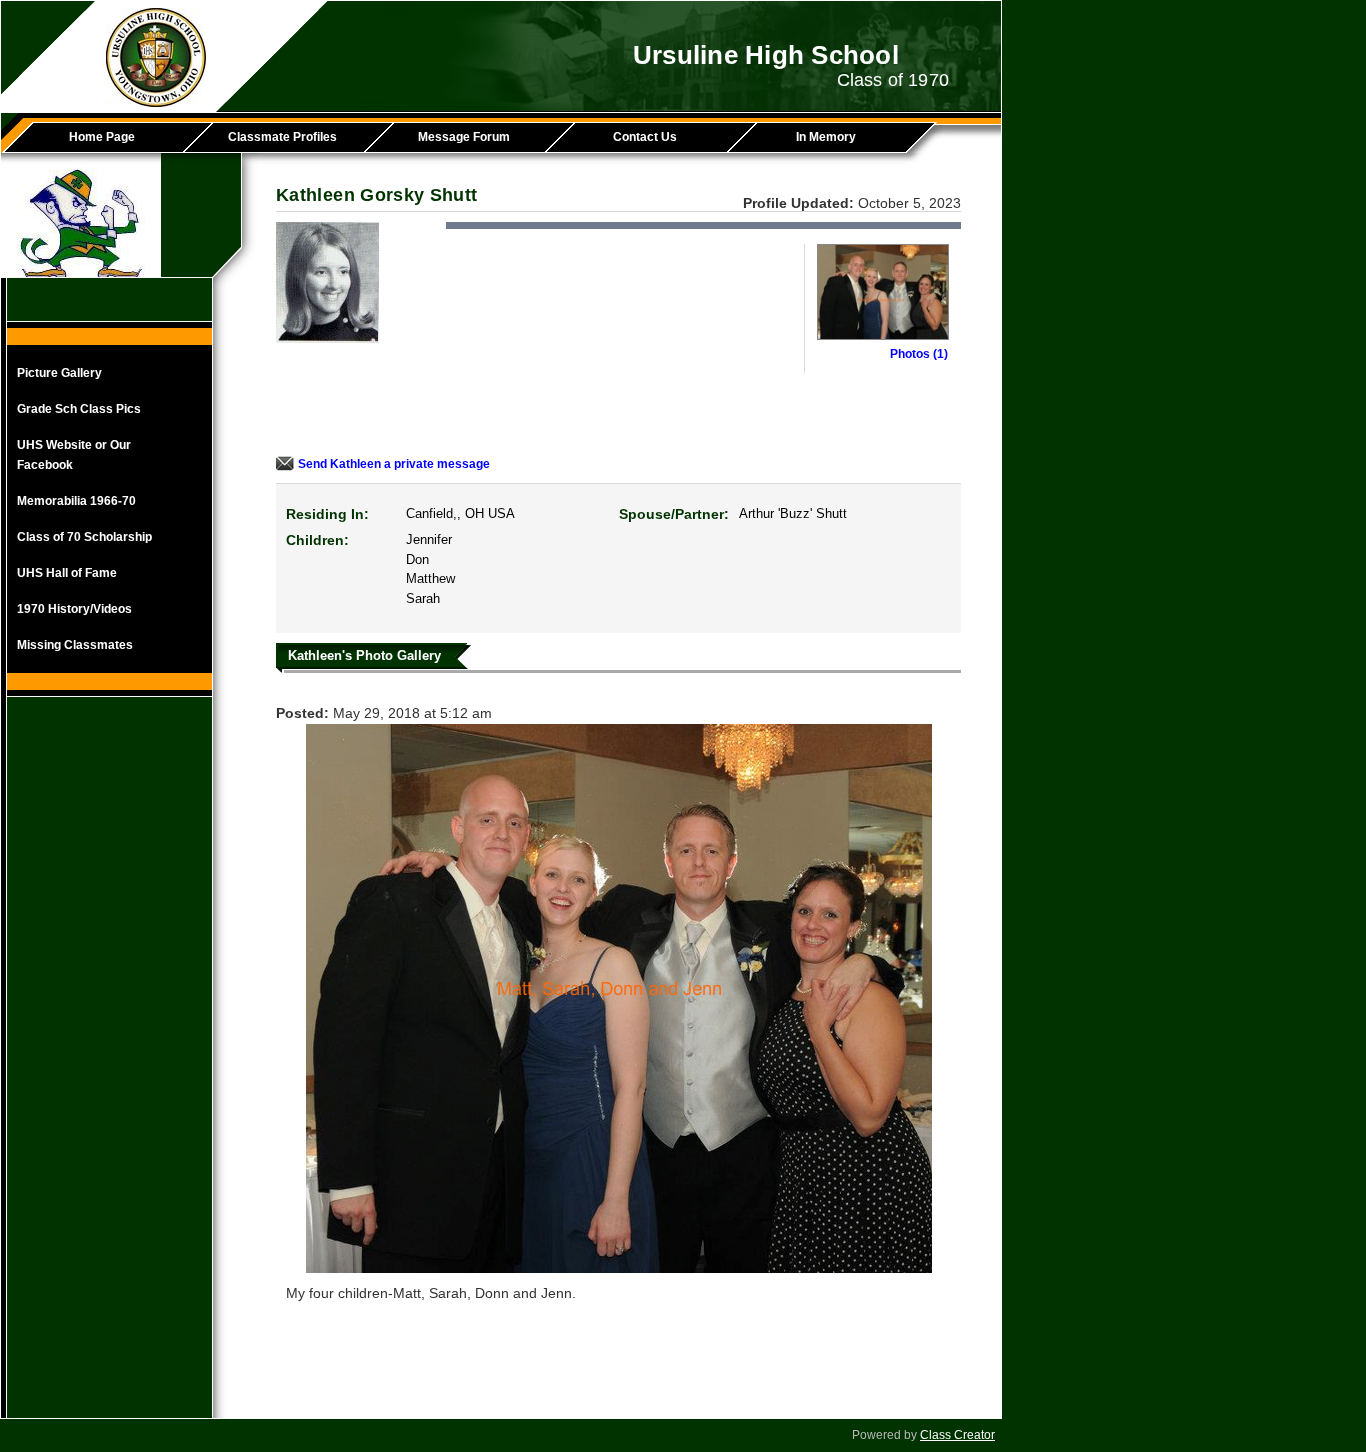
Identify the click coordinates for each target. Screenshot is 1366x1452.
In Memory (826, 137)
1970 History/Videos (74, 609)
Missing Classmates (75, 645)
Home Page (102, 137)
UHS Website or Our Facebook (74, 455)
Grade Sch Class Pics (79, 409)
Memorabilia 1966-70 (76, 501)
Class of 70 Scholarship (84, 537)
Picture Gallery (59, 373)
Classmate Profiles (282, 137)
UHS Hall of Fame (67, 573)
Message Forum (464, 137)
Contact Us (645, 137)
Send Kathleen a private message (394, 464)
